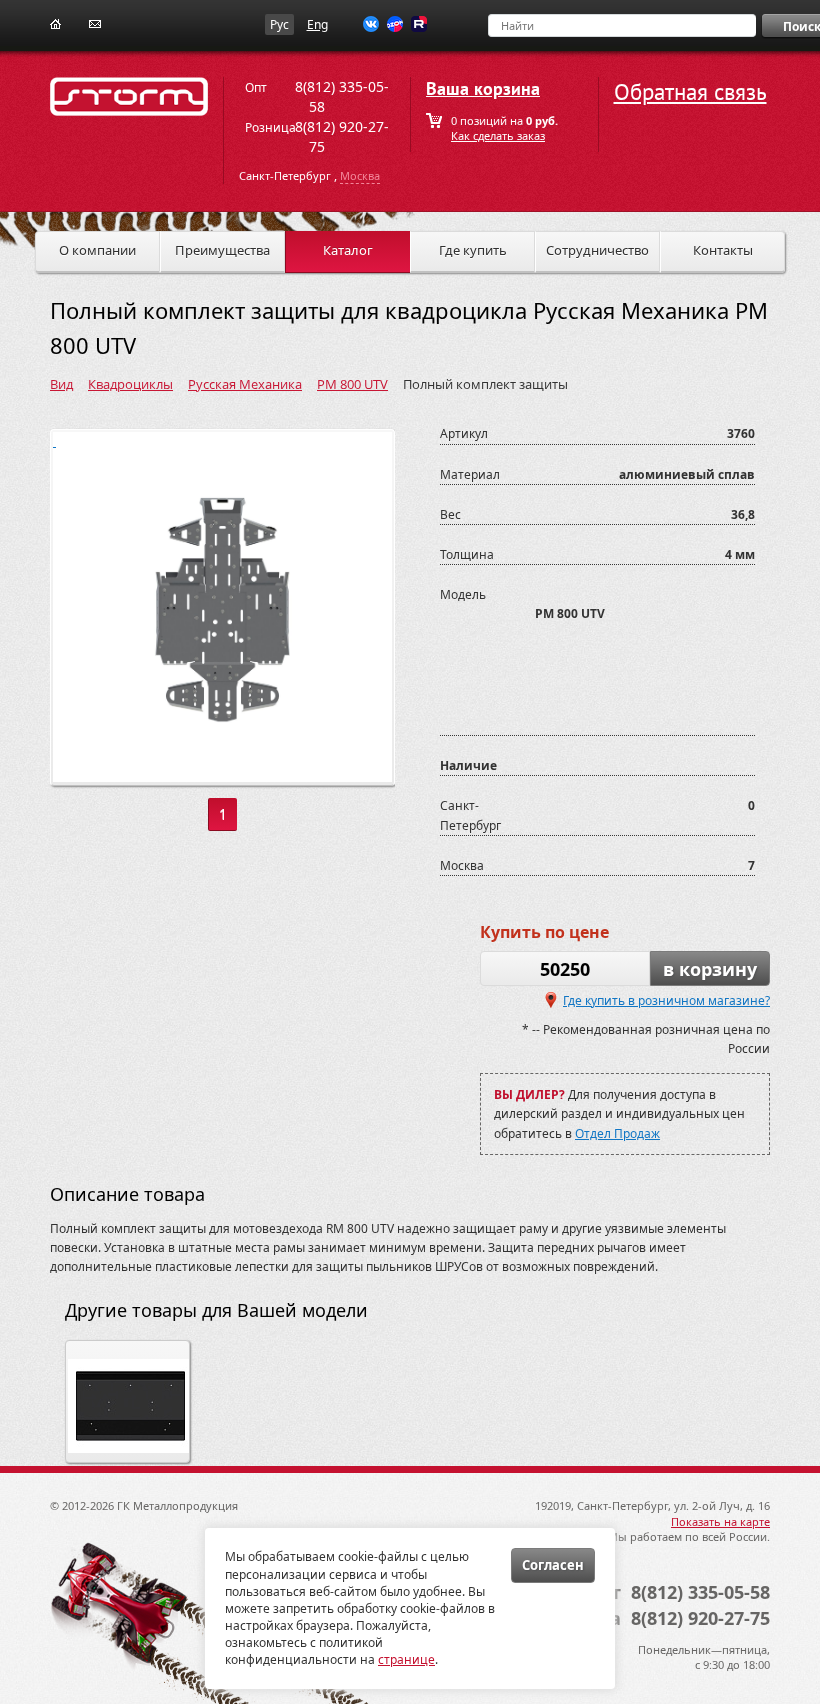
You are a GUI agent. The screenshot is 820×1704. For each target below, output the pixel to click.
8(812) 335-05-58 (700, 1592)
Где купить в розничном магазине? (666, 1000)
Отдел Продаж (617, 1133)
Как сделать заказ (498, 135)
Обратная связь (690, 92)
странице (406, 1659)
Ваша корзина (483, 89)
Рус (279, 24)
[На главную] (55, 22)
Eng (317, 24)
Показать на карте (720, 1521)
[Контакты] (95, 22)
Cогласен (553, 1565)
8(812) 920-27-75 (700, 1618)
